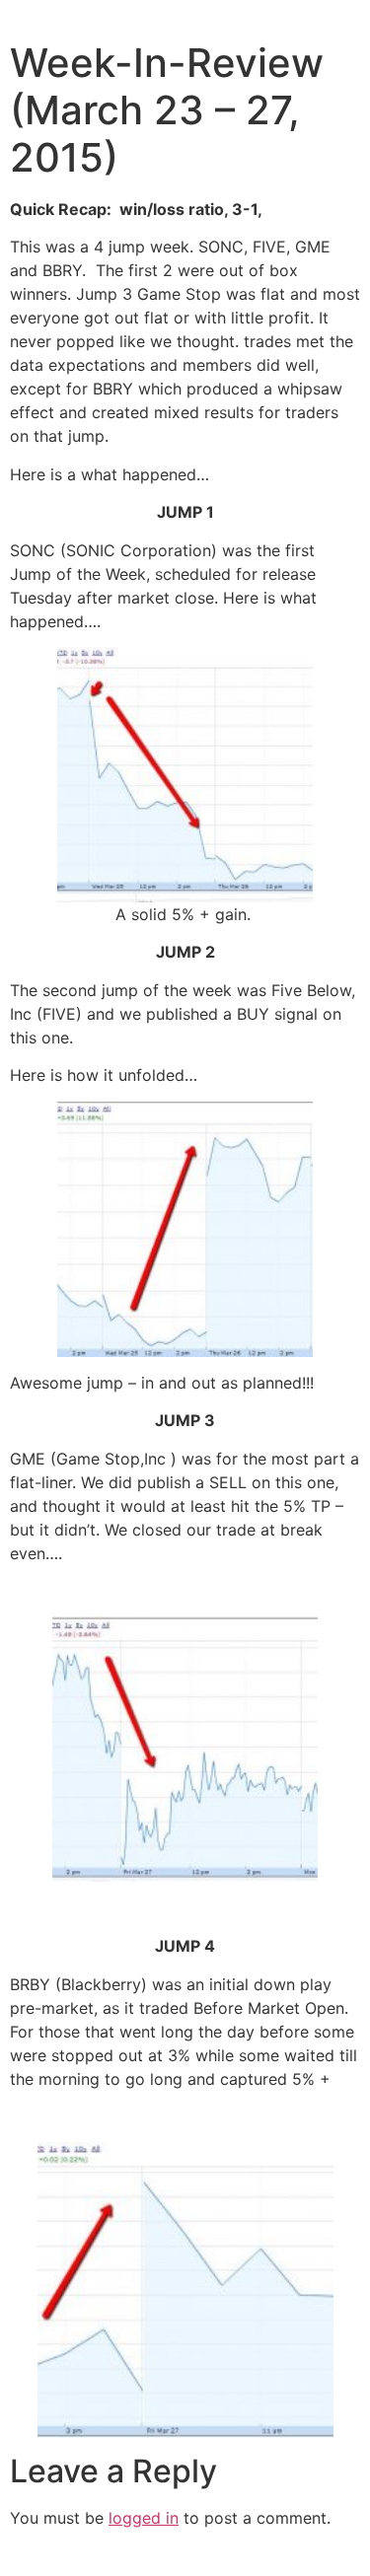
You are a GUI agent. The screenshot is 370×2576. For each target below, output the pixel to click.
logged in (144, 2518)
